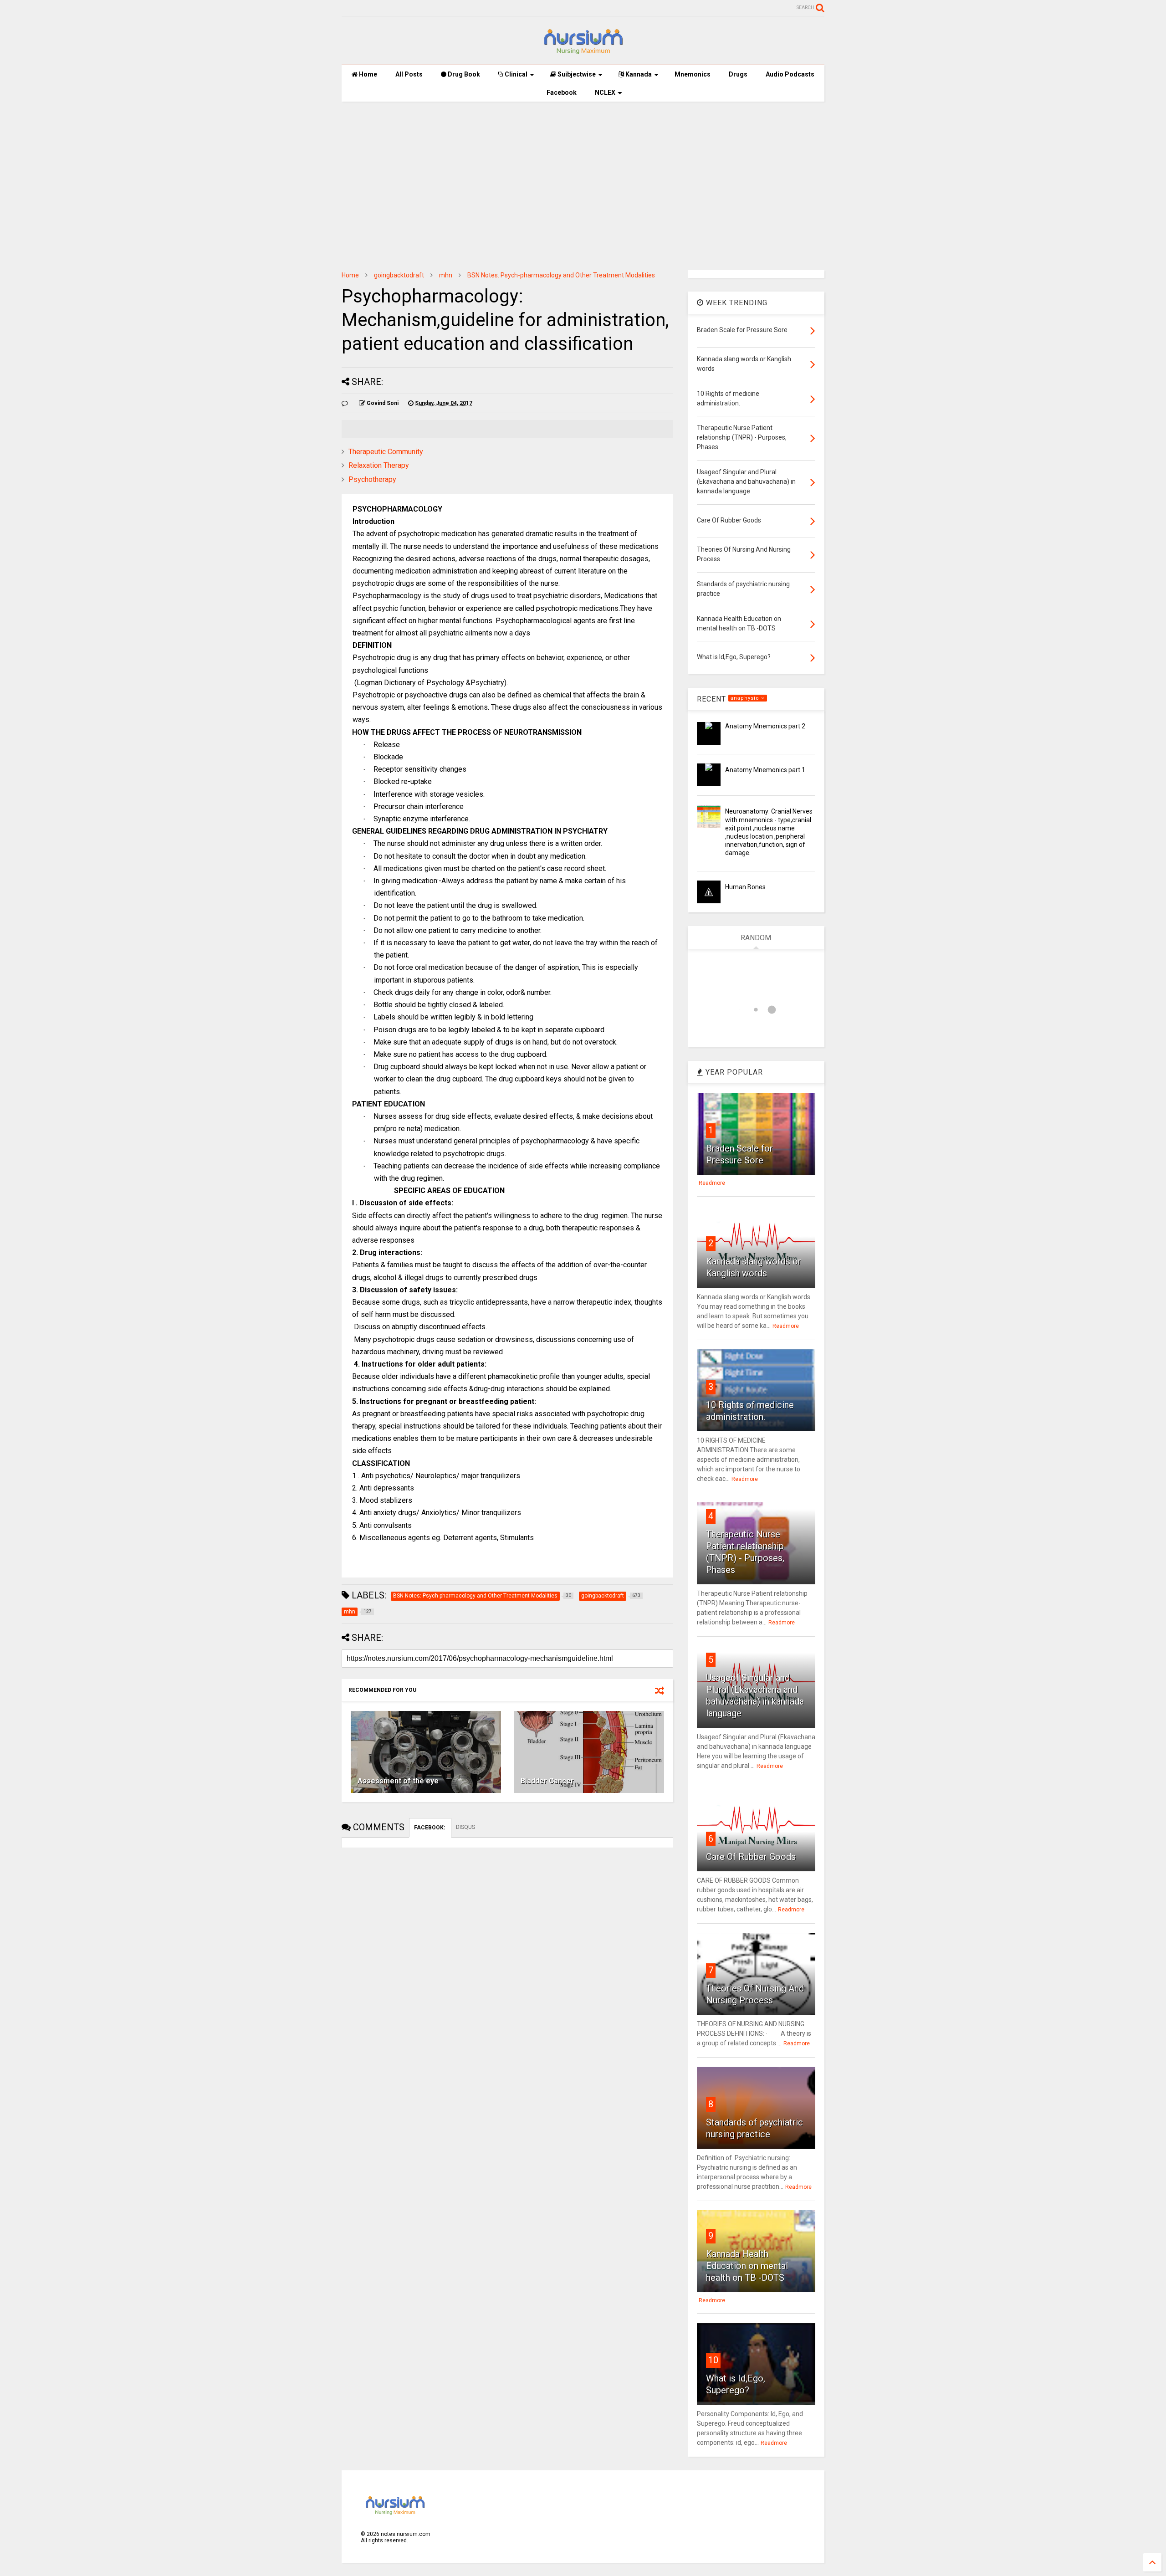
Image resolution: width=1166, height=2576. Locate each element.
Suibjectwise (576, 74)
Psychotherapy (372, 479)
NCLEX (605, 92)
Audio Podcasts (790, 74)
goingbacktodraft (399, 275)
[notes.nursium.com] (583, 53)
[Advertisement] (583, 179)
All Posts (409, 74)
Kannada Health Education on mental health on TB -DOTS (747, 2266)
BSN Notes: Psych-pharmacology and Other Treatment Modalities (561, 275)
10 (713, 2360)
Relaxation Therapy (379, 465)
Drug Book (463, 74)
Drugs (738, 74)
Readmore (712, 1183)
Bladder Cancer (547, 1781)
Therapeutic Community (386, 452)
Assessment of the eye (398, 1781)
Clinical (515, 74)
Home (367, 74)
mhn (446, 275)
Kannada (638, 74)
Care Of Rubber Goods (751, 1857)
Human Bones (745, 887)
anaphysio (746, 698)
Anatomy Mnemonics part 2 (765, 726)
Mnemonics (693, 74)
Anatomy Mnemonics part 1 (765, 770)
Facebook (562, 92)
